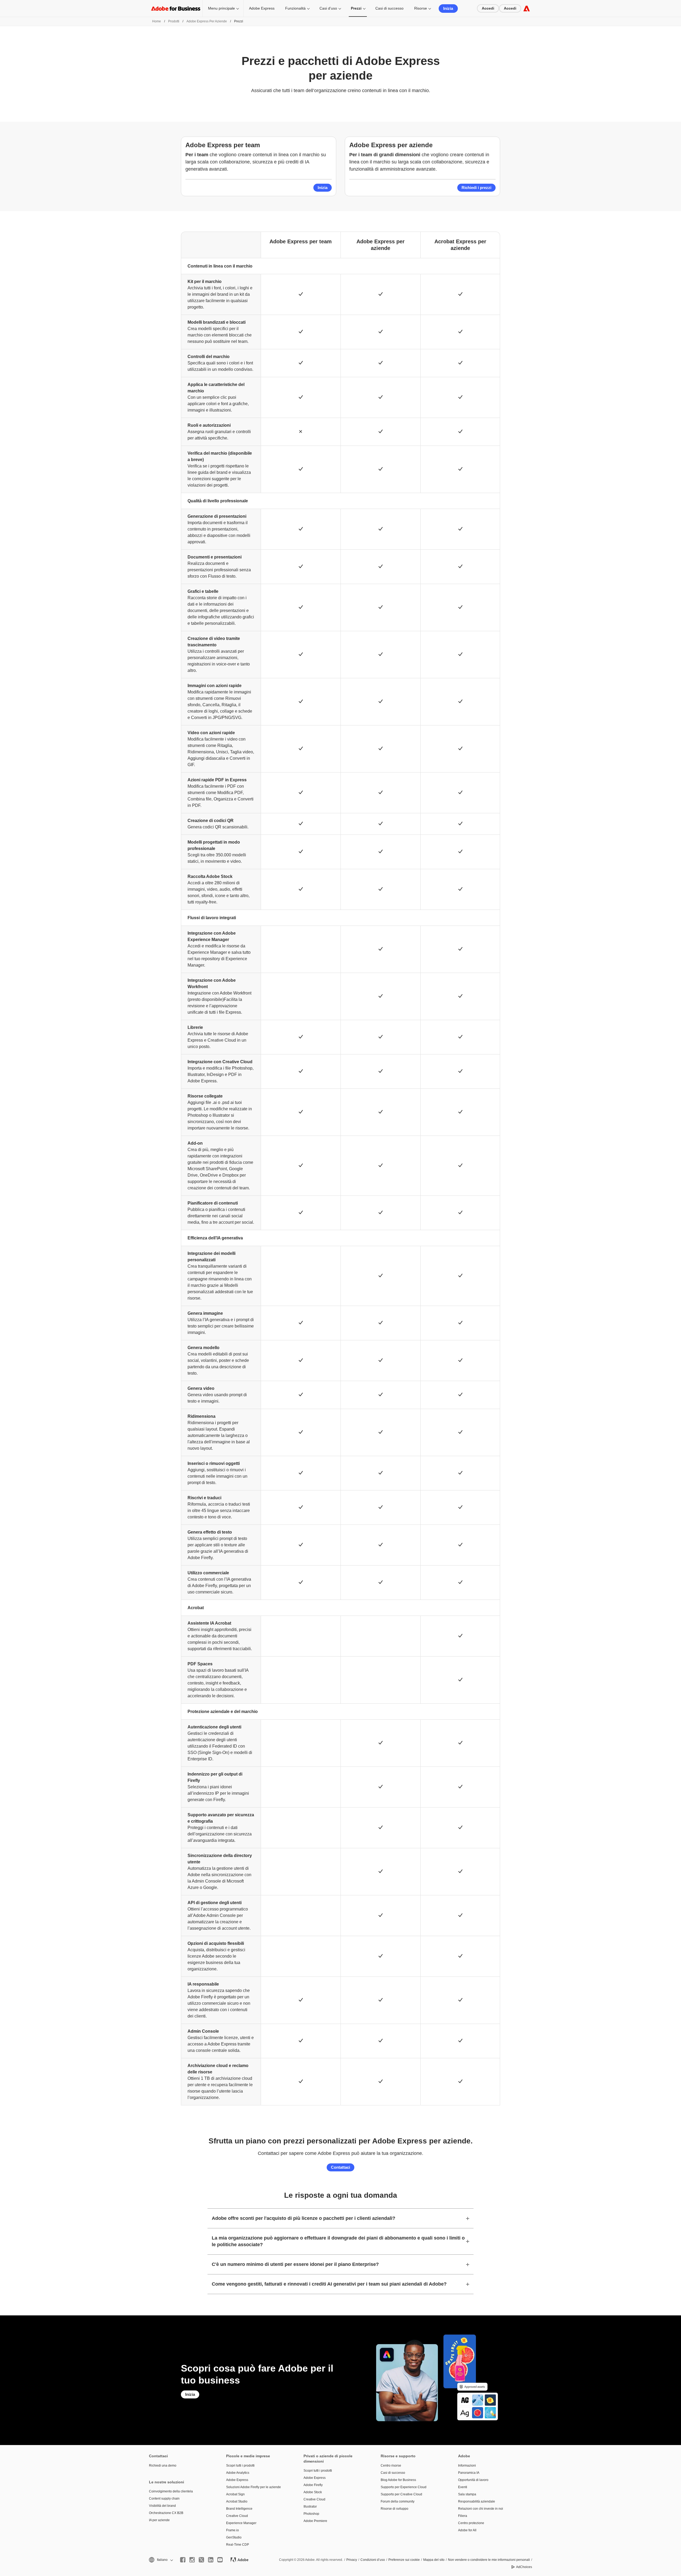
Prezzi (356, 8)
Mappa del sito (434, 2560)
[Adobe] (527, 8)
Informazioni (467, 2466)
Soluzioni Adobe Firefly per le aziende (254, 2487)
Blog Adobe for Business (398, 2480)
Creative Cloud (237, 2516)
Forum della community (398, 2501)
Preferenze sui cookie (404, 2560)
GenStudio (234, 2537)
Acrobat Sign (235, 2494)
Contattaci (340, 2167)
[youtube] (220, 2560)
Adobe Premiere (315, 2521)
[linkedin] (211, 2560)
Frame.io (232, 2530)
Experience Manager (241, 2523)
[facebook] (183, 2560)
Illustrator (310, 2507)
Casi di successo (389, 8)
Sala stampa (467, 2494)
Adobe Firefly (313, 2485)
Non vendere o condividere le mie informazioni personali (489, 2560)
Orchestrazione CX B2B (166, 2513)
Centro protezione (471, 2523)
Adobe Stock (313, 2492)
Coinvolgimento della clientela (171, 2491)
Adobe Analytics (238, 2473)
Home (157, 21)
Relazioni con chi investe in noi (481, 2509)
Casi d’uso (328, 8)
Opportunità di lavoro (473, 2480)
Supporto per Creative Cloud (401, 2494)
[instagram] (192, 2560)
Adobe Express (262, 8)
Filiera (463, 2516)
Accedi (488, 8)
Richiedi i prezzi (476, 188)
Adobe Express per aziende (207, 21)
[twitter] (201, 2560)
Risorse (421, 8)
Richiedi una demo (163, 2466)
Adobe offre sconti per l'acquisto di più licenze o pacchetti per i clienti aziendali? (304, 2218)
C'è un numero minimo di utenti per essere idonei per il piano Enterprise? (295, 2264)
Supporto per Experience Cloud (404, 2487)
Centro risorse (391, 2466)
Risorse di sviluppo (395, 2509)
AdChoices (524, 2567)
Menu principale (221, 8)
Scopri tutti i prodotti (240, 2466)
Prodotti (174, 21)
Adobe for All (467, 2530)
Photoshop (311, 2514)
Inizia (448, 8)
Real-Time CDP (238, 2545)
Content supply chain (164, 2499)
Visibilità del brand (162, 2506)
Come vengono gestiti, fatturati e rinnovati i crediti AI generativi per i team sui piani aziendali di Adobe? (329, 2284)
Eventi (463, 2487)
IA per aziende (159, 2520)
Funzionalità (295, 8)
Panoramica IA (469, 2473)
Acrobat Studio (237, 2501)
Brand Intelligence (239, 2509)
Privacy (352, 2560)
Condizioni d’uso (373, 2560)
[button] (161, 2560)
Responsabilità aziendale (477, 2501)
